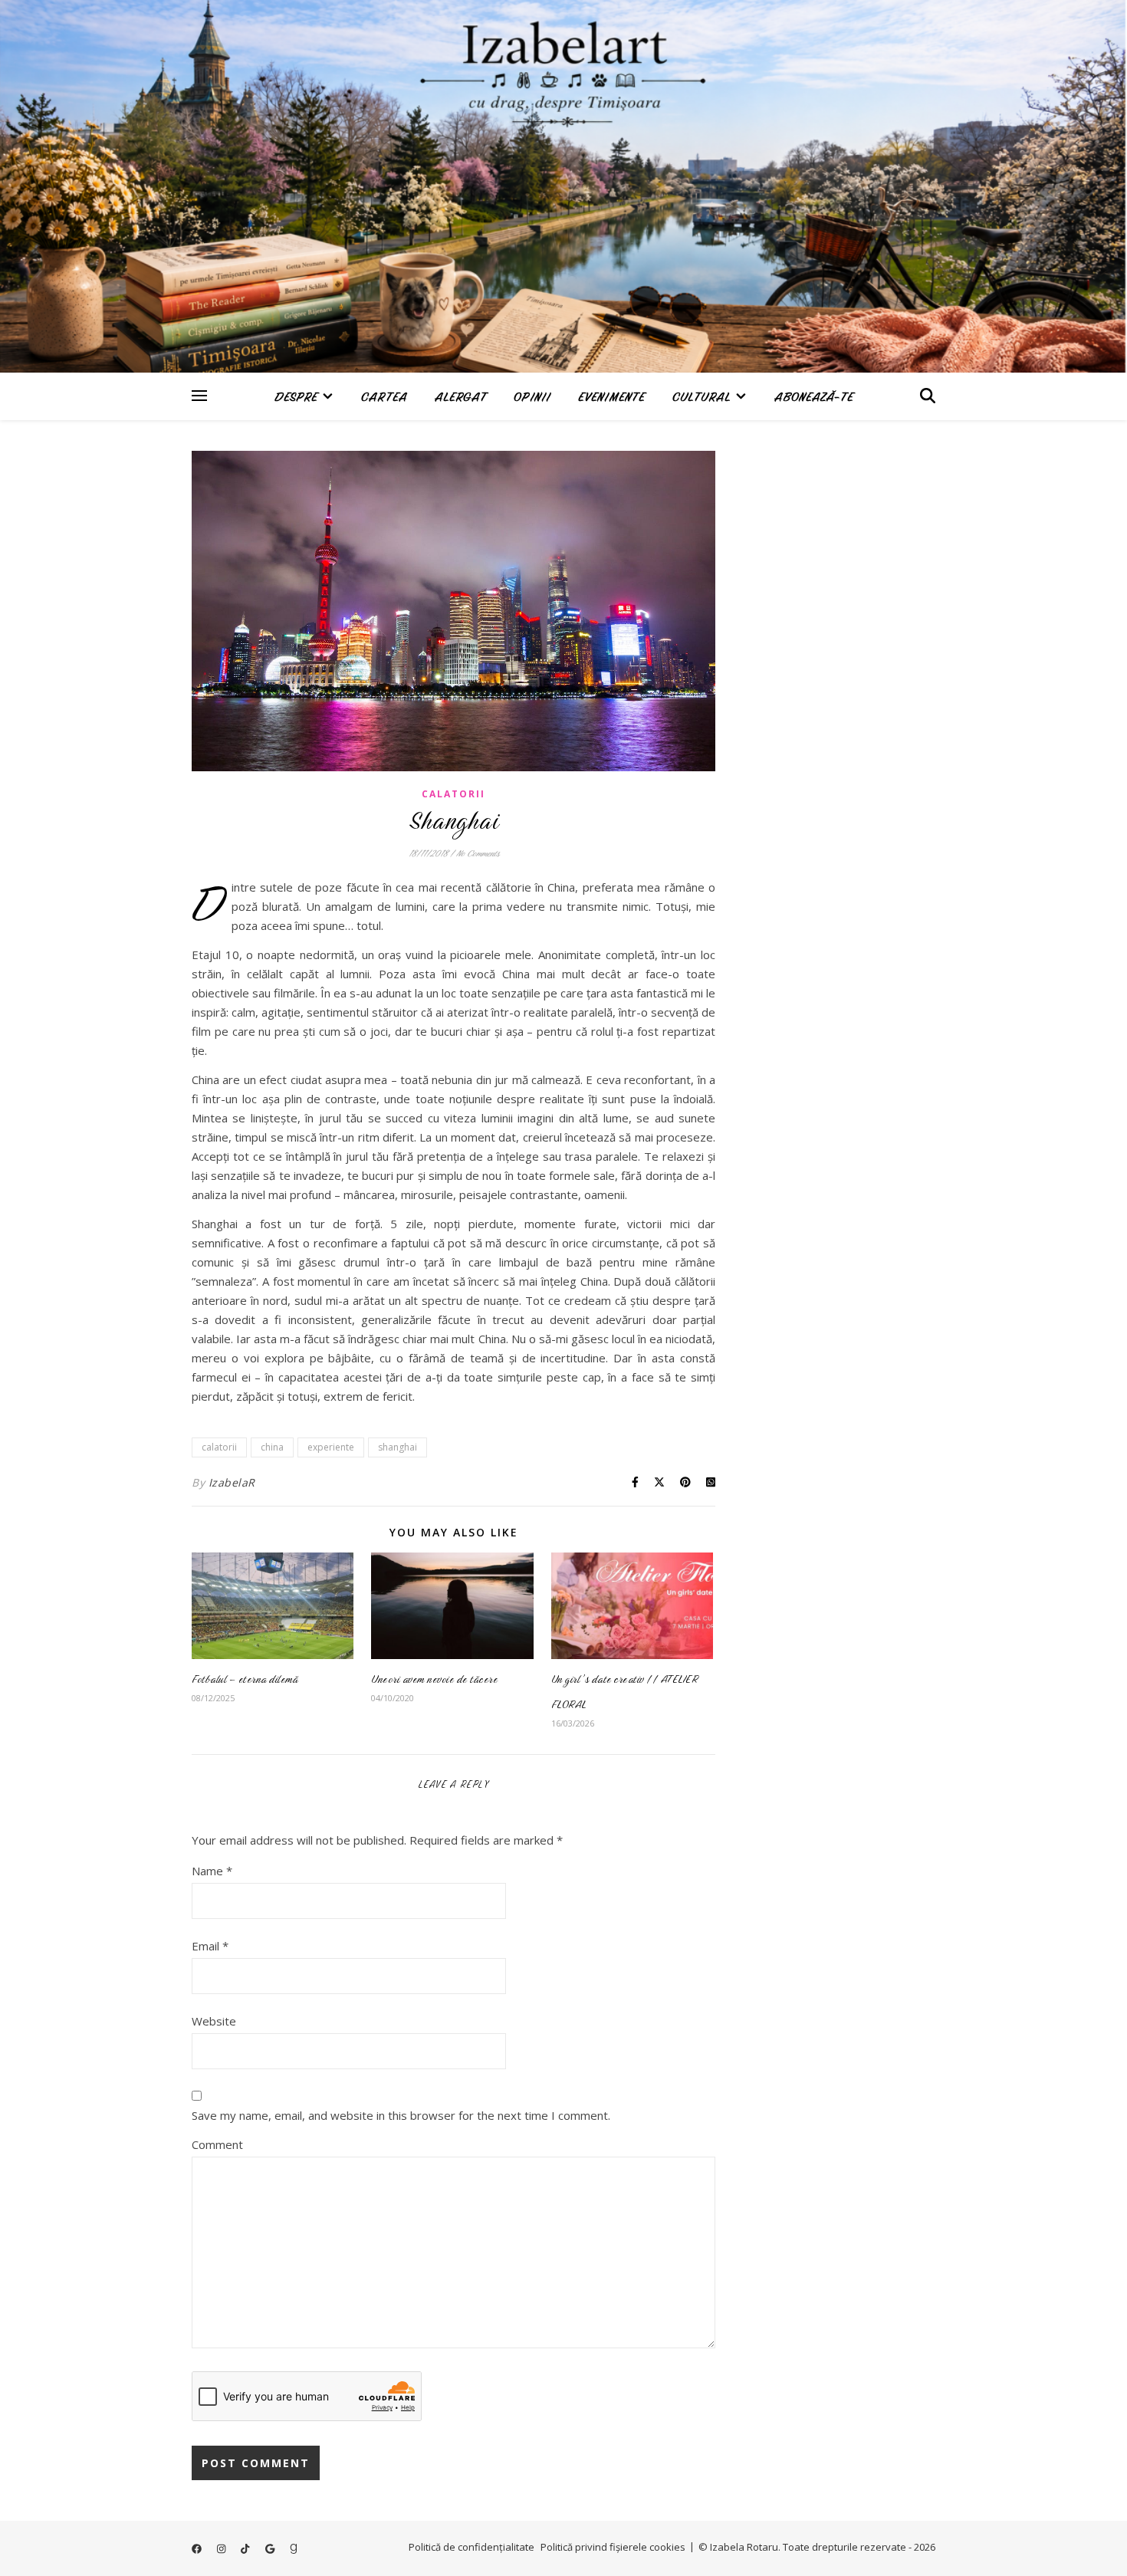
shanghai (398, 1447)
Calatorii (453, 794)
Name (212, 1871)
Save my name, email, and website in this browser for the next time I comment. (401, 2115)
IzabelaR (232, 1482)
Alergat (460, 397)
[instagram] (222, 2548)
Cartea (384, 397)
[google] (271, 2548)
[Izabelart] (563, 186)
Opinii (532, 397)
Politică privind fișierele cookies (613, 2547)
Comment (217, 2144)
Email (210, 1946)
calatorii (219, 1447)
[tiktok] (246, 2548)
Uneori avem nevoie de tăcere (434, 1679)
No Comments (478, 853)
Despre (296, 397)
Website (214, 2021)
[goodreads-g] (294, 2548)
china (272, 1447)
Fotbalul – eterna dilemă (245, 1679)
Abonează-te (814, 397)
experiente (331, 1447)
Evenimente (611, 397)
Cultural (701, 397)
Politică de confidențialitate (472, 2547)
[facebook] (198, 2548)
